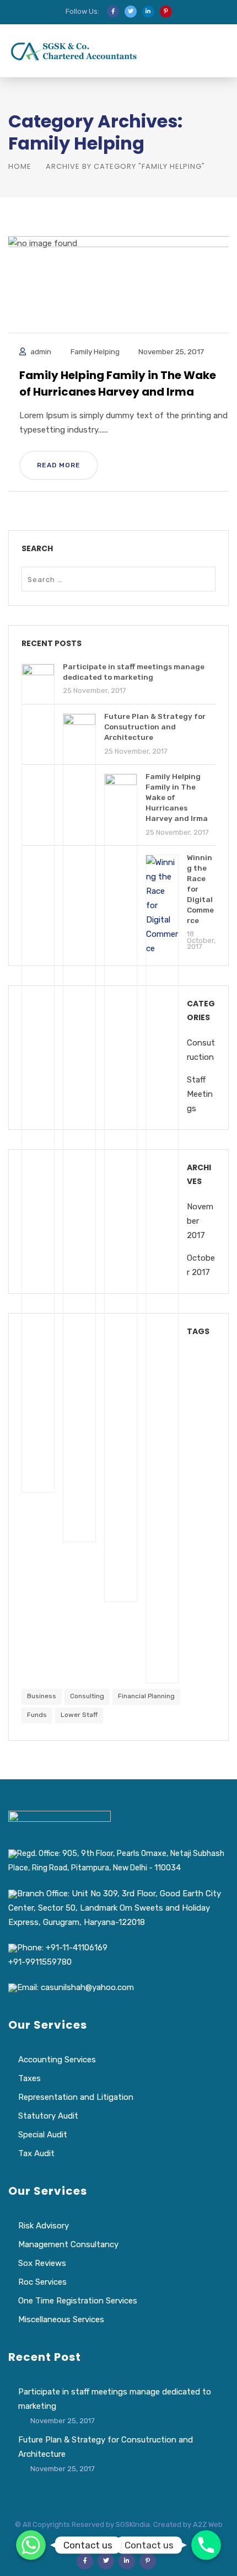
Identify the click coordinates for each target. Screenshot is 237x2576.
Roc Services (42, 2282)
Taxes (29, 2078)
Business (42, 1696)
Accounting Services (57, 2060)
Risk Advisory (44, 2226)
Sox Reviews (42, 2263)
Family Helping (95, 351)
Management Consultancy (68, 2244)
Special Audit (43, 2135)
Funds (37, 1715)
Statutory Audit (48, 2116)
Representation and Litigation (76, 2097)
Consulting (87, 1696)
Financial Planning (146, 1696)
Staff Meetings (200, 1094)
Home (20, 166)
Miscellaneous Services (61, 2319)
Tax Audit (36, 2153)
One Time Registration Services (78, 2301)
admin (41, 351)
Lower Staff (79, 1715)
